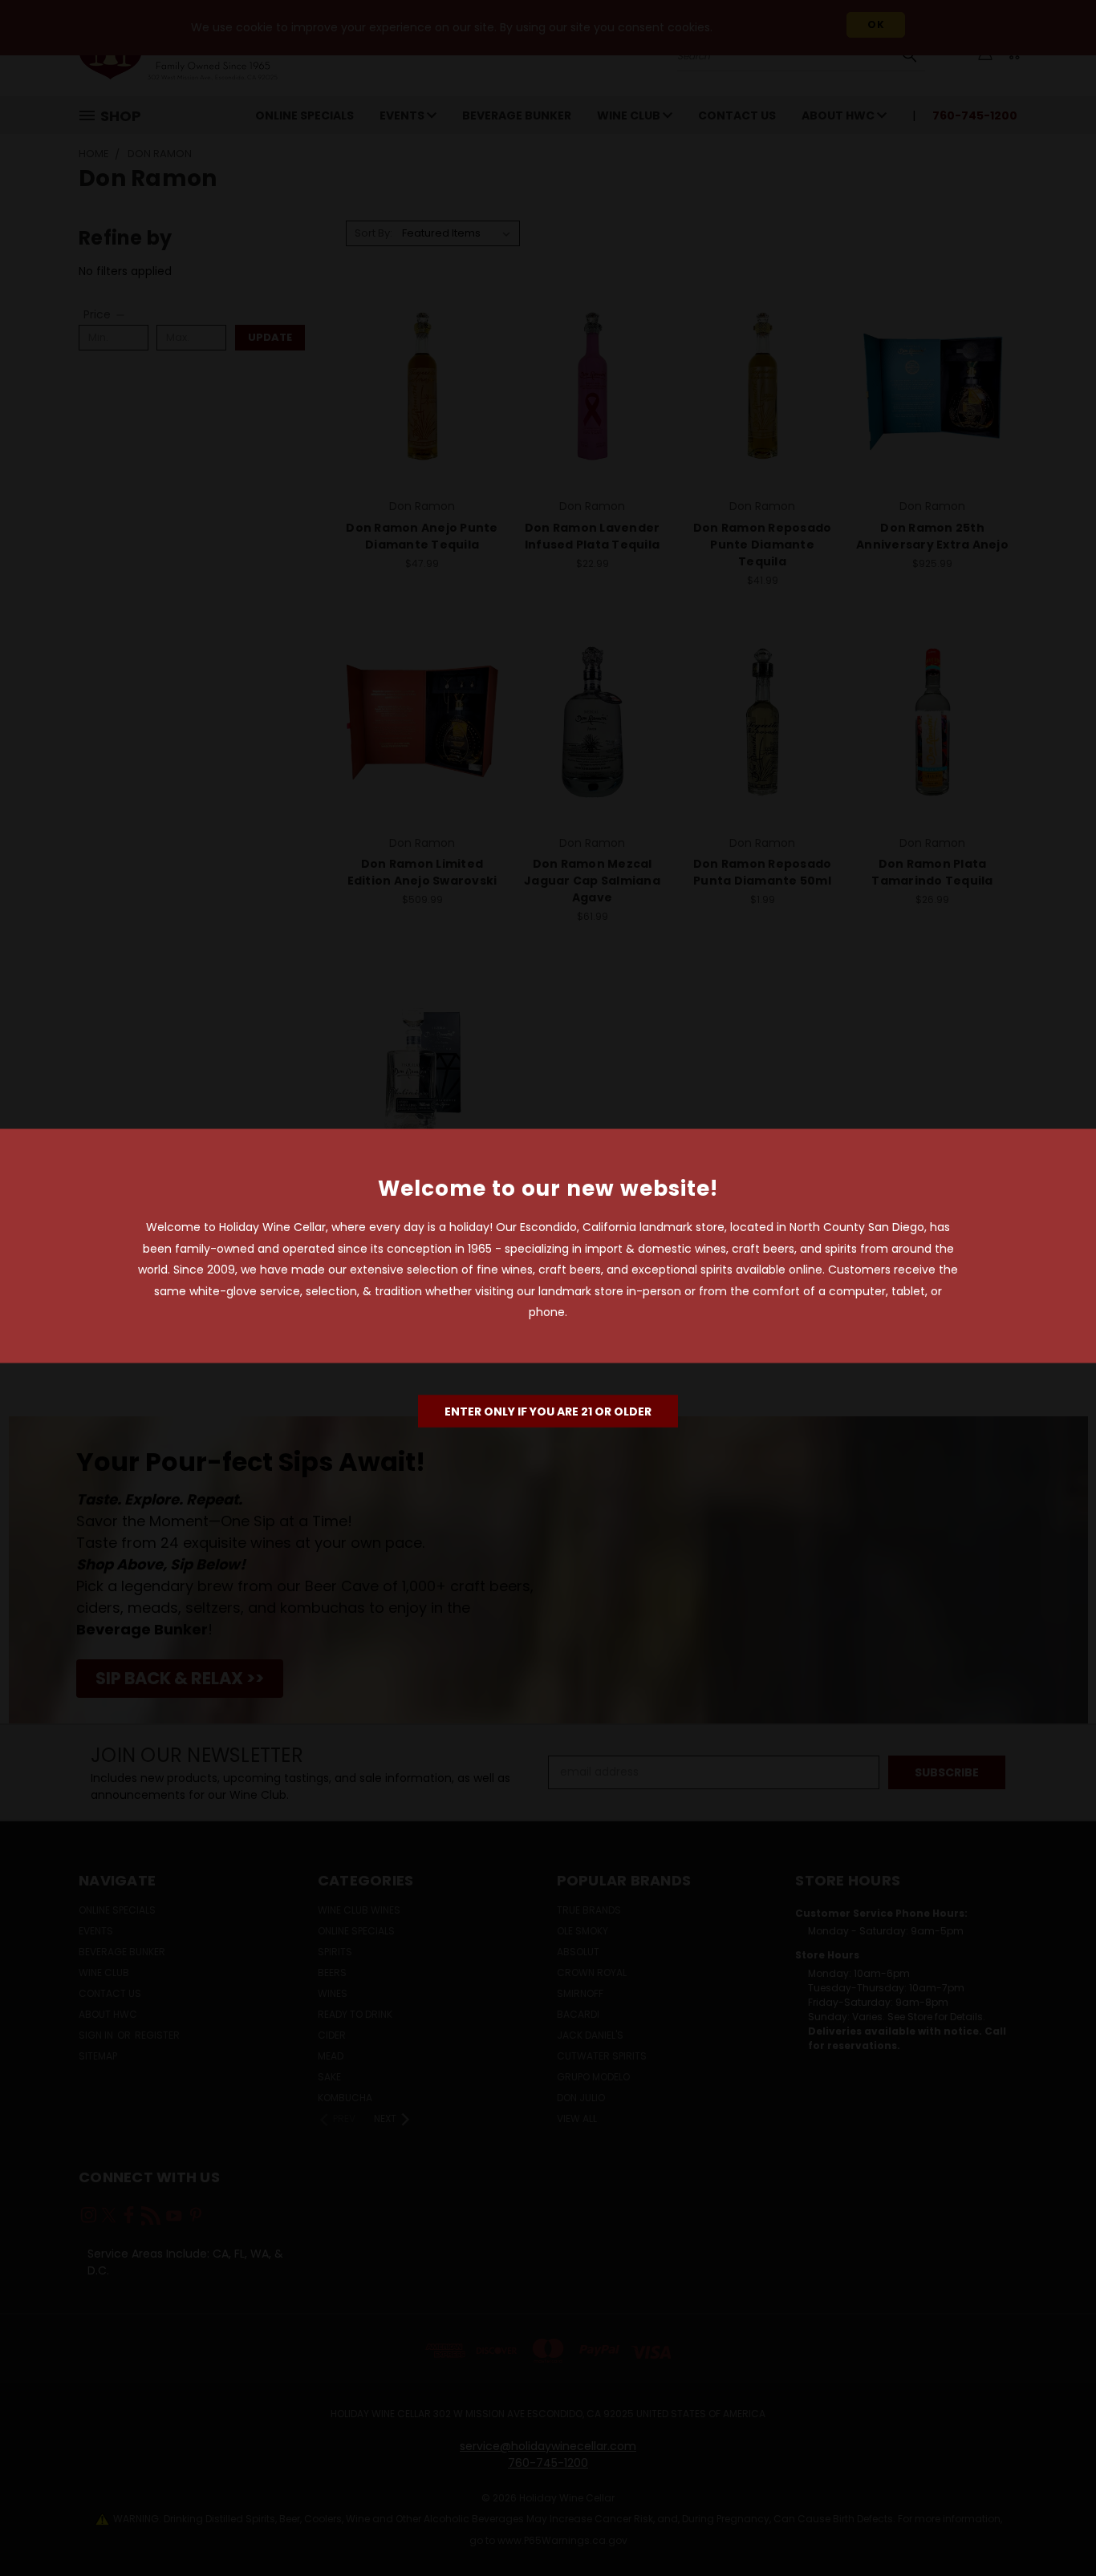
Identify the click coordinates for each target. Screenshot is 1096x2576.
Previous (1054, 2526)
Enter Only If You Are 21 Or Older (548, 1411)
